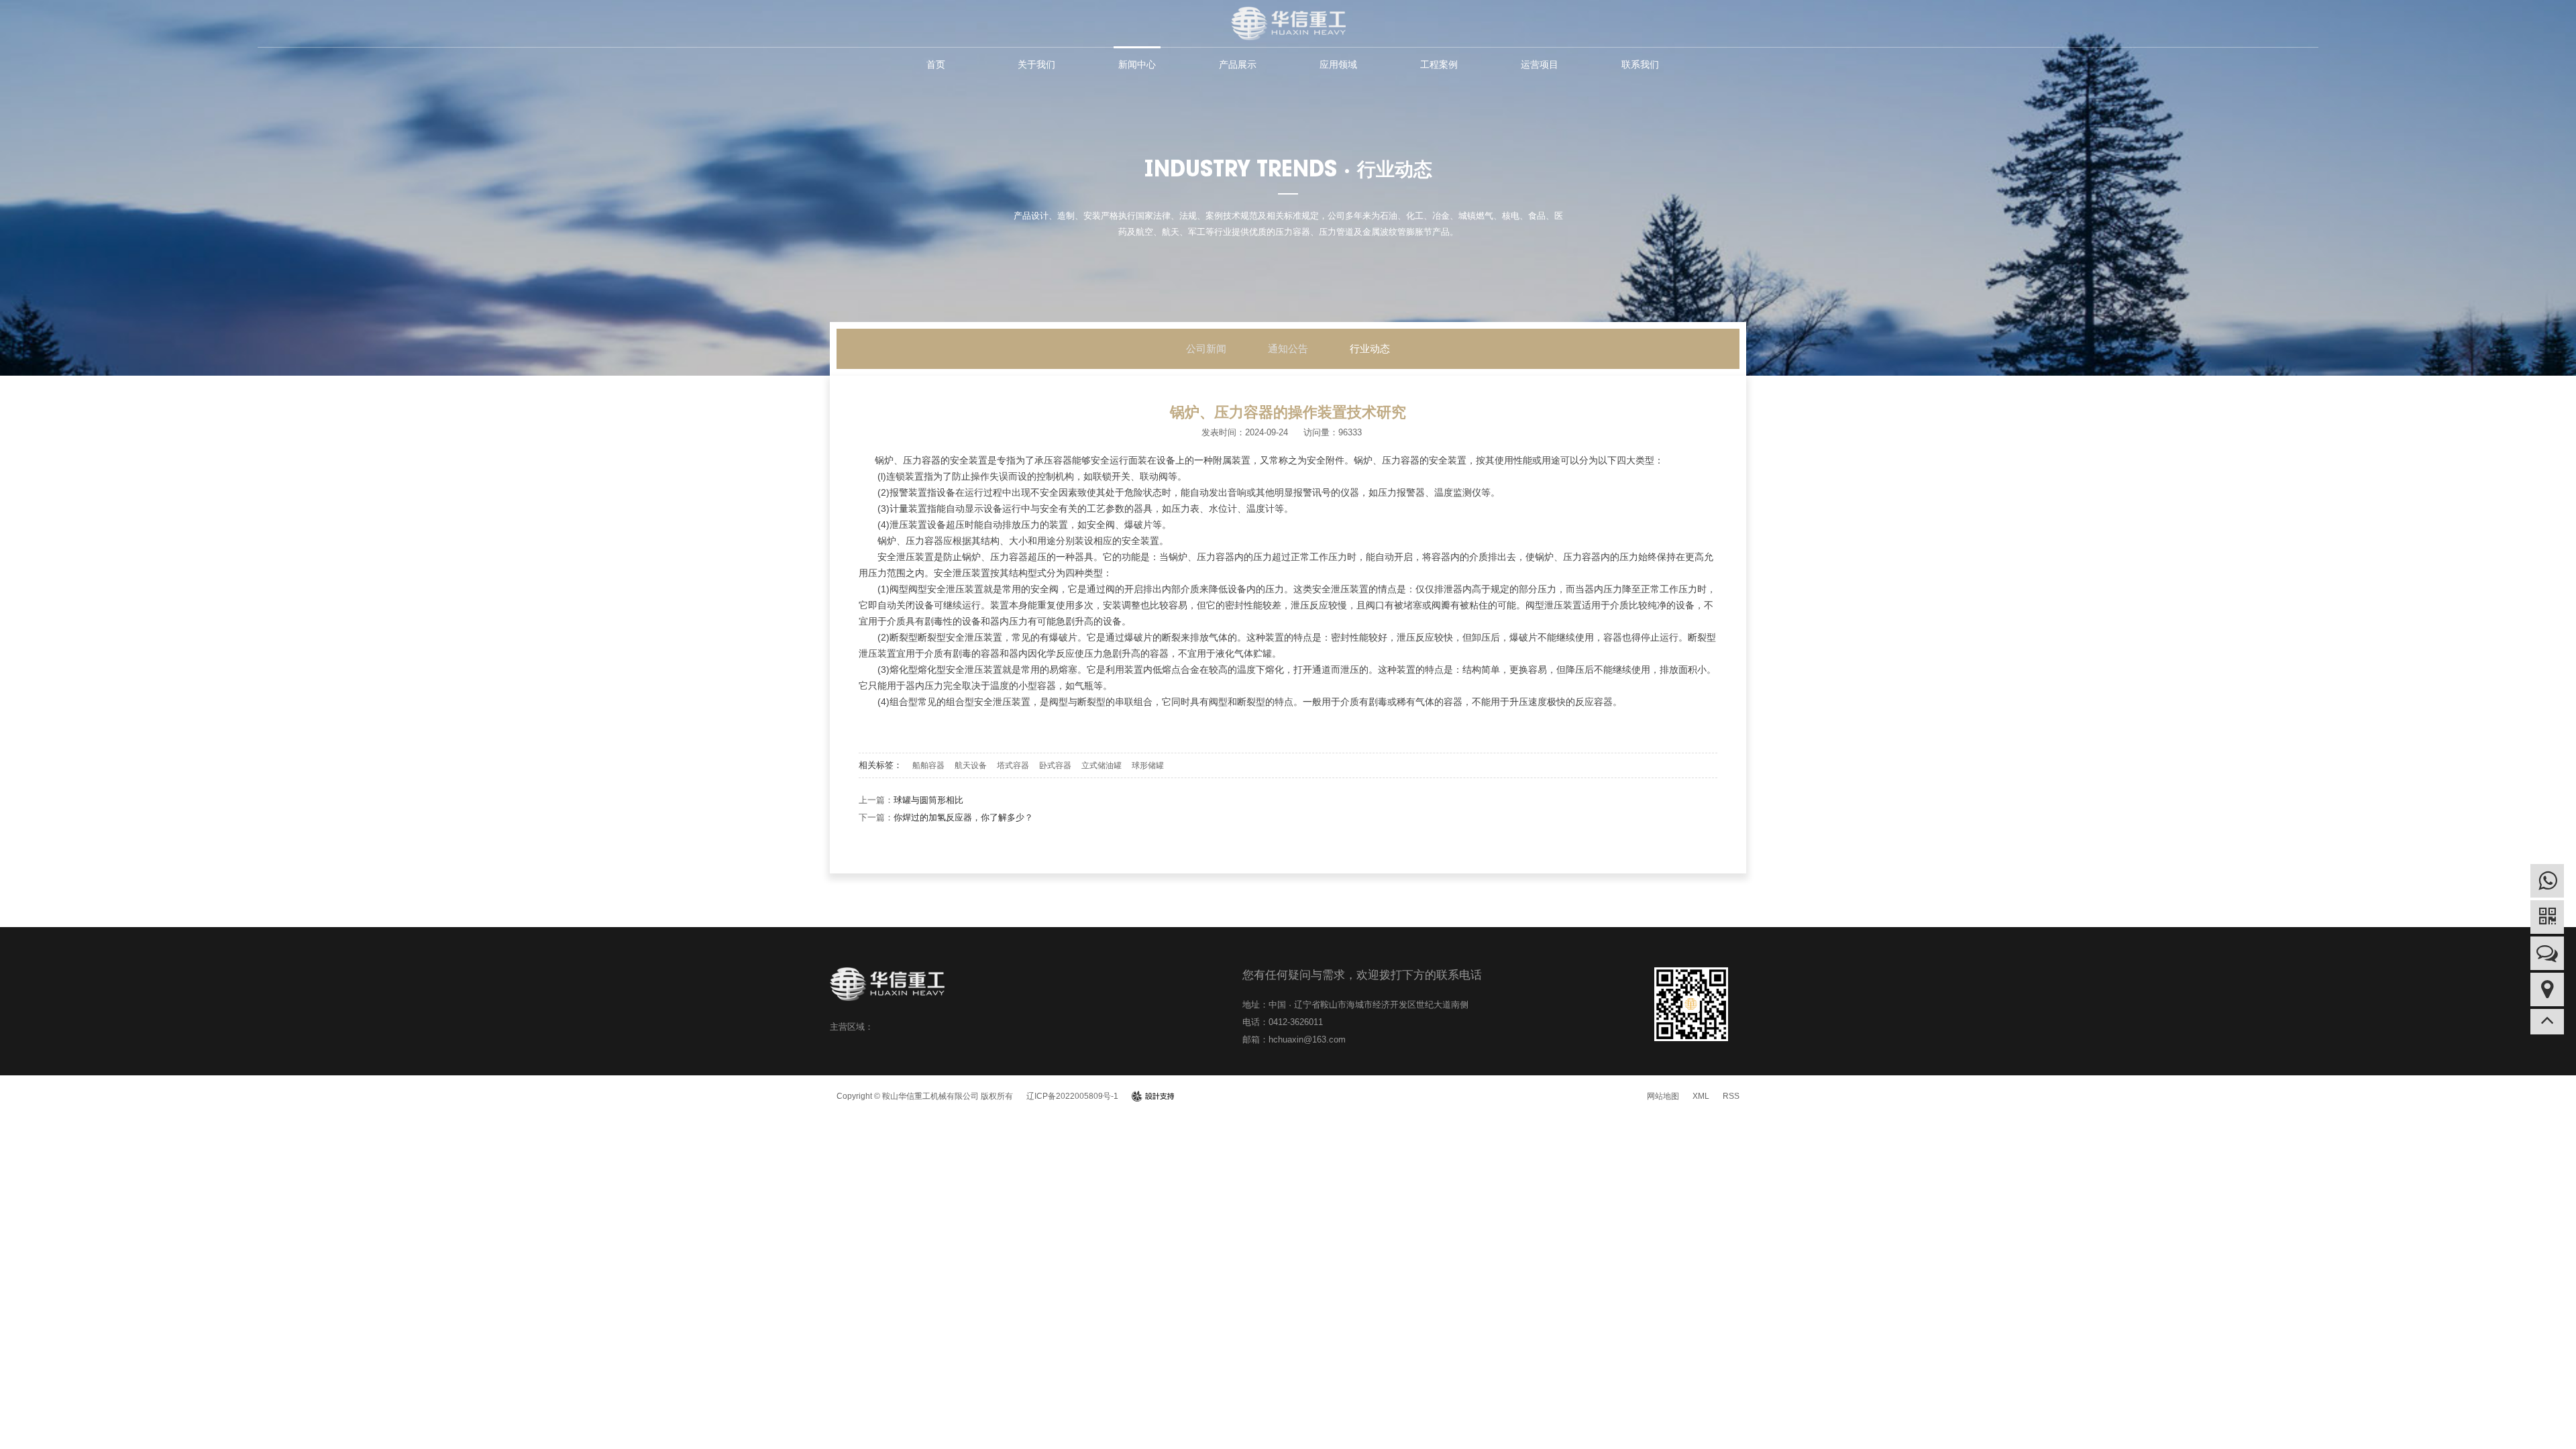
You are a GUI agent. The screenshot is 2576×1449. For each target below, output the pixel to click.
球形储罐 (1148, 765)
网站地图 (1663, 1096)
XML (1701, 1096)
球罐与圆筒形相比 (928, 800)
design (1153, 1096)
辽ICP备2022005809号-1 (1072, 1096)
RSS (1731, 1096)
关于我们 (1036, 64)
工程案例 (1439, 64)
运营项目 (1540, 64)
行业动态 (1370, 348)
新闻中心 (1137, 64)
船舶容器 (928, 765)
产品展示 (1238, 64)
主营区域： (852, 1027)
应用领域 (1338, 64)
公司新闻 (1206, 348)
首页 (936, 64)
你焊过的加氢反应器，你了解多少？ (963, 817)
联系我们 (1640, 64)
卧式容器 (1055, 765)
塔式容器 (1013, 765)
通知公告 (1288, 348)
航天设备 (971, 765)
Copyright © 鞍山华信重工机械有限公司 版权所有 (925, 1096)
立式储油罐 (1102, 765)
